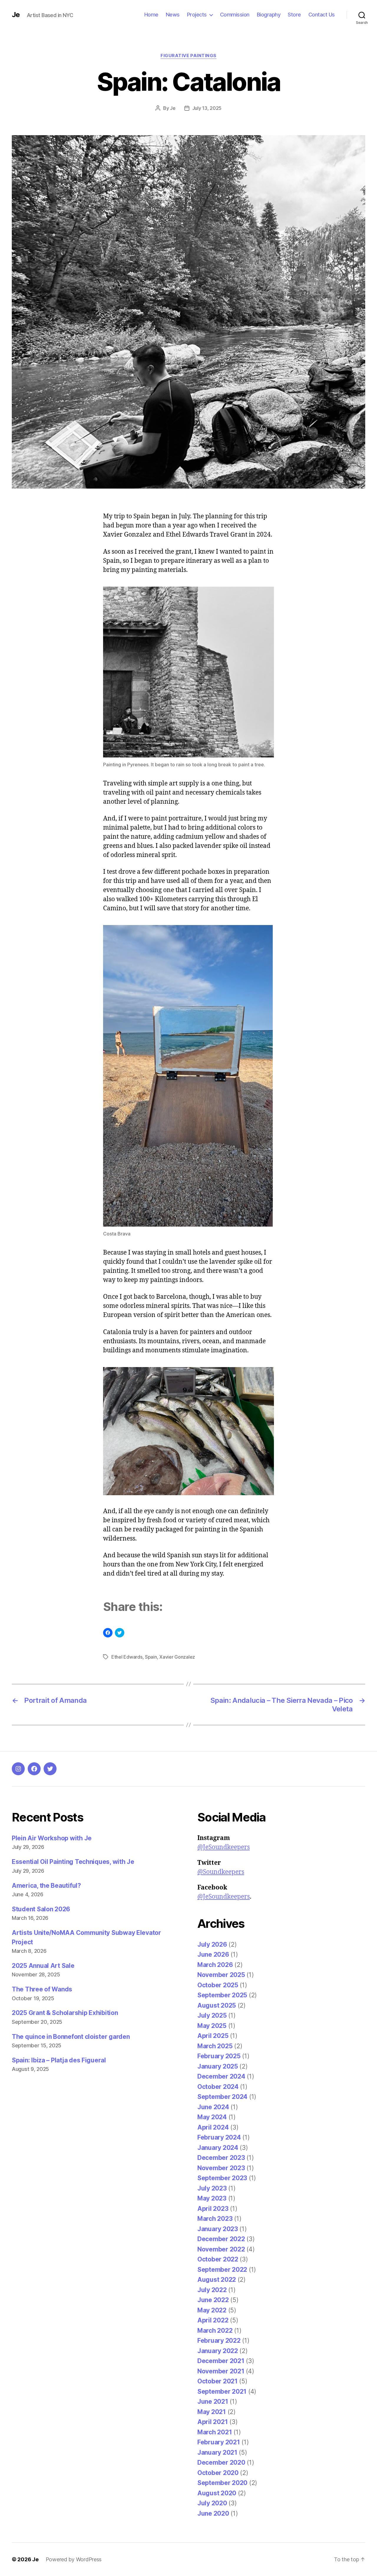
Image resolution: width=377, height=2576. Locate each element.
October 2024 (218, 2087)
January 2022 (218, 2351)
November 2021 (221, 2371)
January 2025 (218, 2066)
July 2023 (212, 2188)
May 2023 (212, 2198)
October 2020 (218, 2473)
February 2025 (219, 2056)
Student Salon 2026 (41, 1909)
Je (16, 15)
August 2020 (217, 2493)
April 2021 (213, 2422)
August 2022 (217, 2280)
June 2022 (213, 2300)
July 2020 (212, 2503)
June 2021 (213, 2402)
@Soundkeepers (221, 1872)
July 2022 (212, 2290)
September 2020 (222, 2483)
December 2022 (221, 2239)
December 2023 (221, 2158)
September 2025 (222, 1995)
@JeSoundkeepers (224, 1847)
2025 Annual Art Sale (43, 1966)
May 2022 (212, 2310)
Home (151, 15)
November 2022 (221, 2249)
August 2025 (217, 2005)
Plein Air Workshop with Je (52, 1838)
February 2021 (219, 2442)
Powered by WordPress (74, 2559)
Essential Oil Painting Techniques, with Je (73, 1862)
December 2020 (221, 2462)
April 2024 (213, 2127)
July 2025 (212, 2015)
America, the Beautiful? (46, 1886)
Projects (197, 15)
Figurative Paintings (188, 56)
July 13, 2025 (207, 108)
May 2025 (212, 2026)
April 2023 (213, 2209)
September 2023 (222, 2178)
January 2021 (217, 2452)
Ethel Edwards (127, 1657)
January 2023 (218, 2229)
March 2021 (215, 2432)
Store (294, 15)
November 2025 (221, 1975)
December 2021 (221, 2361)
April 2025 (213, 2036)
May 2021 (212, 2412)
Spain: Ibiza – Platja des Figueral (59, 2060)
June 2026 (213, 1954)
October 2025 (218, 1985)
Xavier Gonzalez (177, 1657)
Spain (151, 1657)
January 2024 (218, 2148)
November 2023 (221, 2168)
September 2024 (222, 2097)
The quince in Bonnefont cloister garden (71, 2037)
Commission (235, 15)
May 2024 (212, 2117)
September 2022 (222, 2270)
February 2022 (219, 2341)
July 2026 (212, 1944)
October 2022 (218, 2259)
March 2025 (215, 2046)
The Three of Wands (42, 1989)
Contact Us (322, 15)
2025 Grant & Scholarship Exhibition (65, 2013)
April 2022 (213, 2320)
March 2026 (215, 1965)
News (173, 15)
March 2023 (215, 2219)
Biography (269, 15)
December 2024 (221, 2076)
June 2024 (213, 2107)
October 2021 (218, 2381)
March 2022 (215, 2331)
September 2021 (222, 2391)
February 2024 (219, 2137)
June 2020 (213, 2513)
